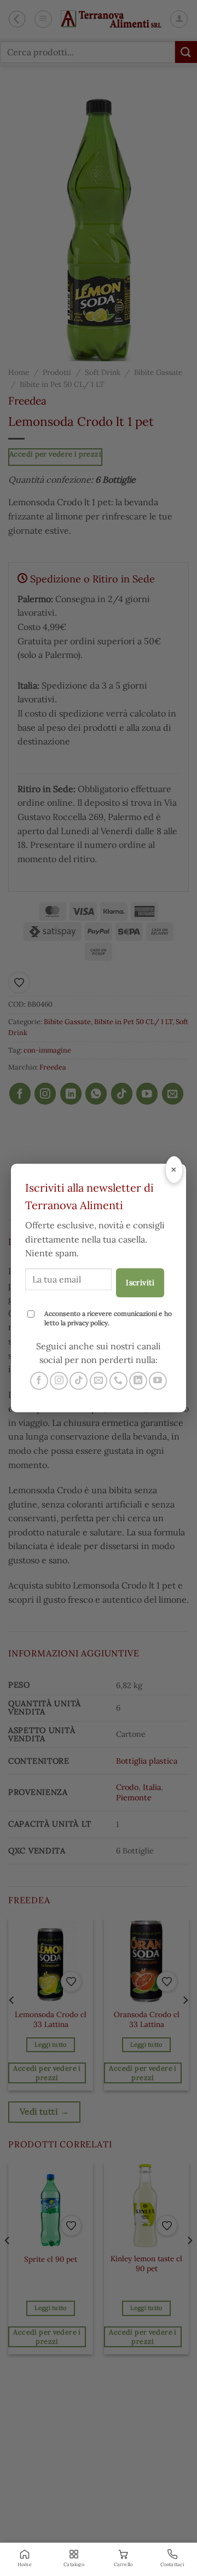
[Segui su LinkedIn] (138, 1381)
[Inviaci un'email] (99, 1381)
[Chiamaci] (118, 1381)
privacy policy (88, 1323)
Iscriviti (140, 1283)
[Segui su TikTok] (79, 1381)
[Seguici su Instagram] (59, 1381)
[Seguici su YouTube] (158, 1381)
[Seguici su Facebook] (39, 1381)
